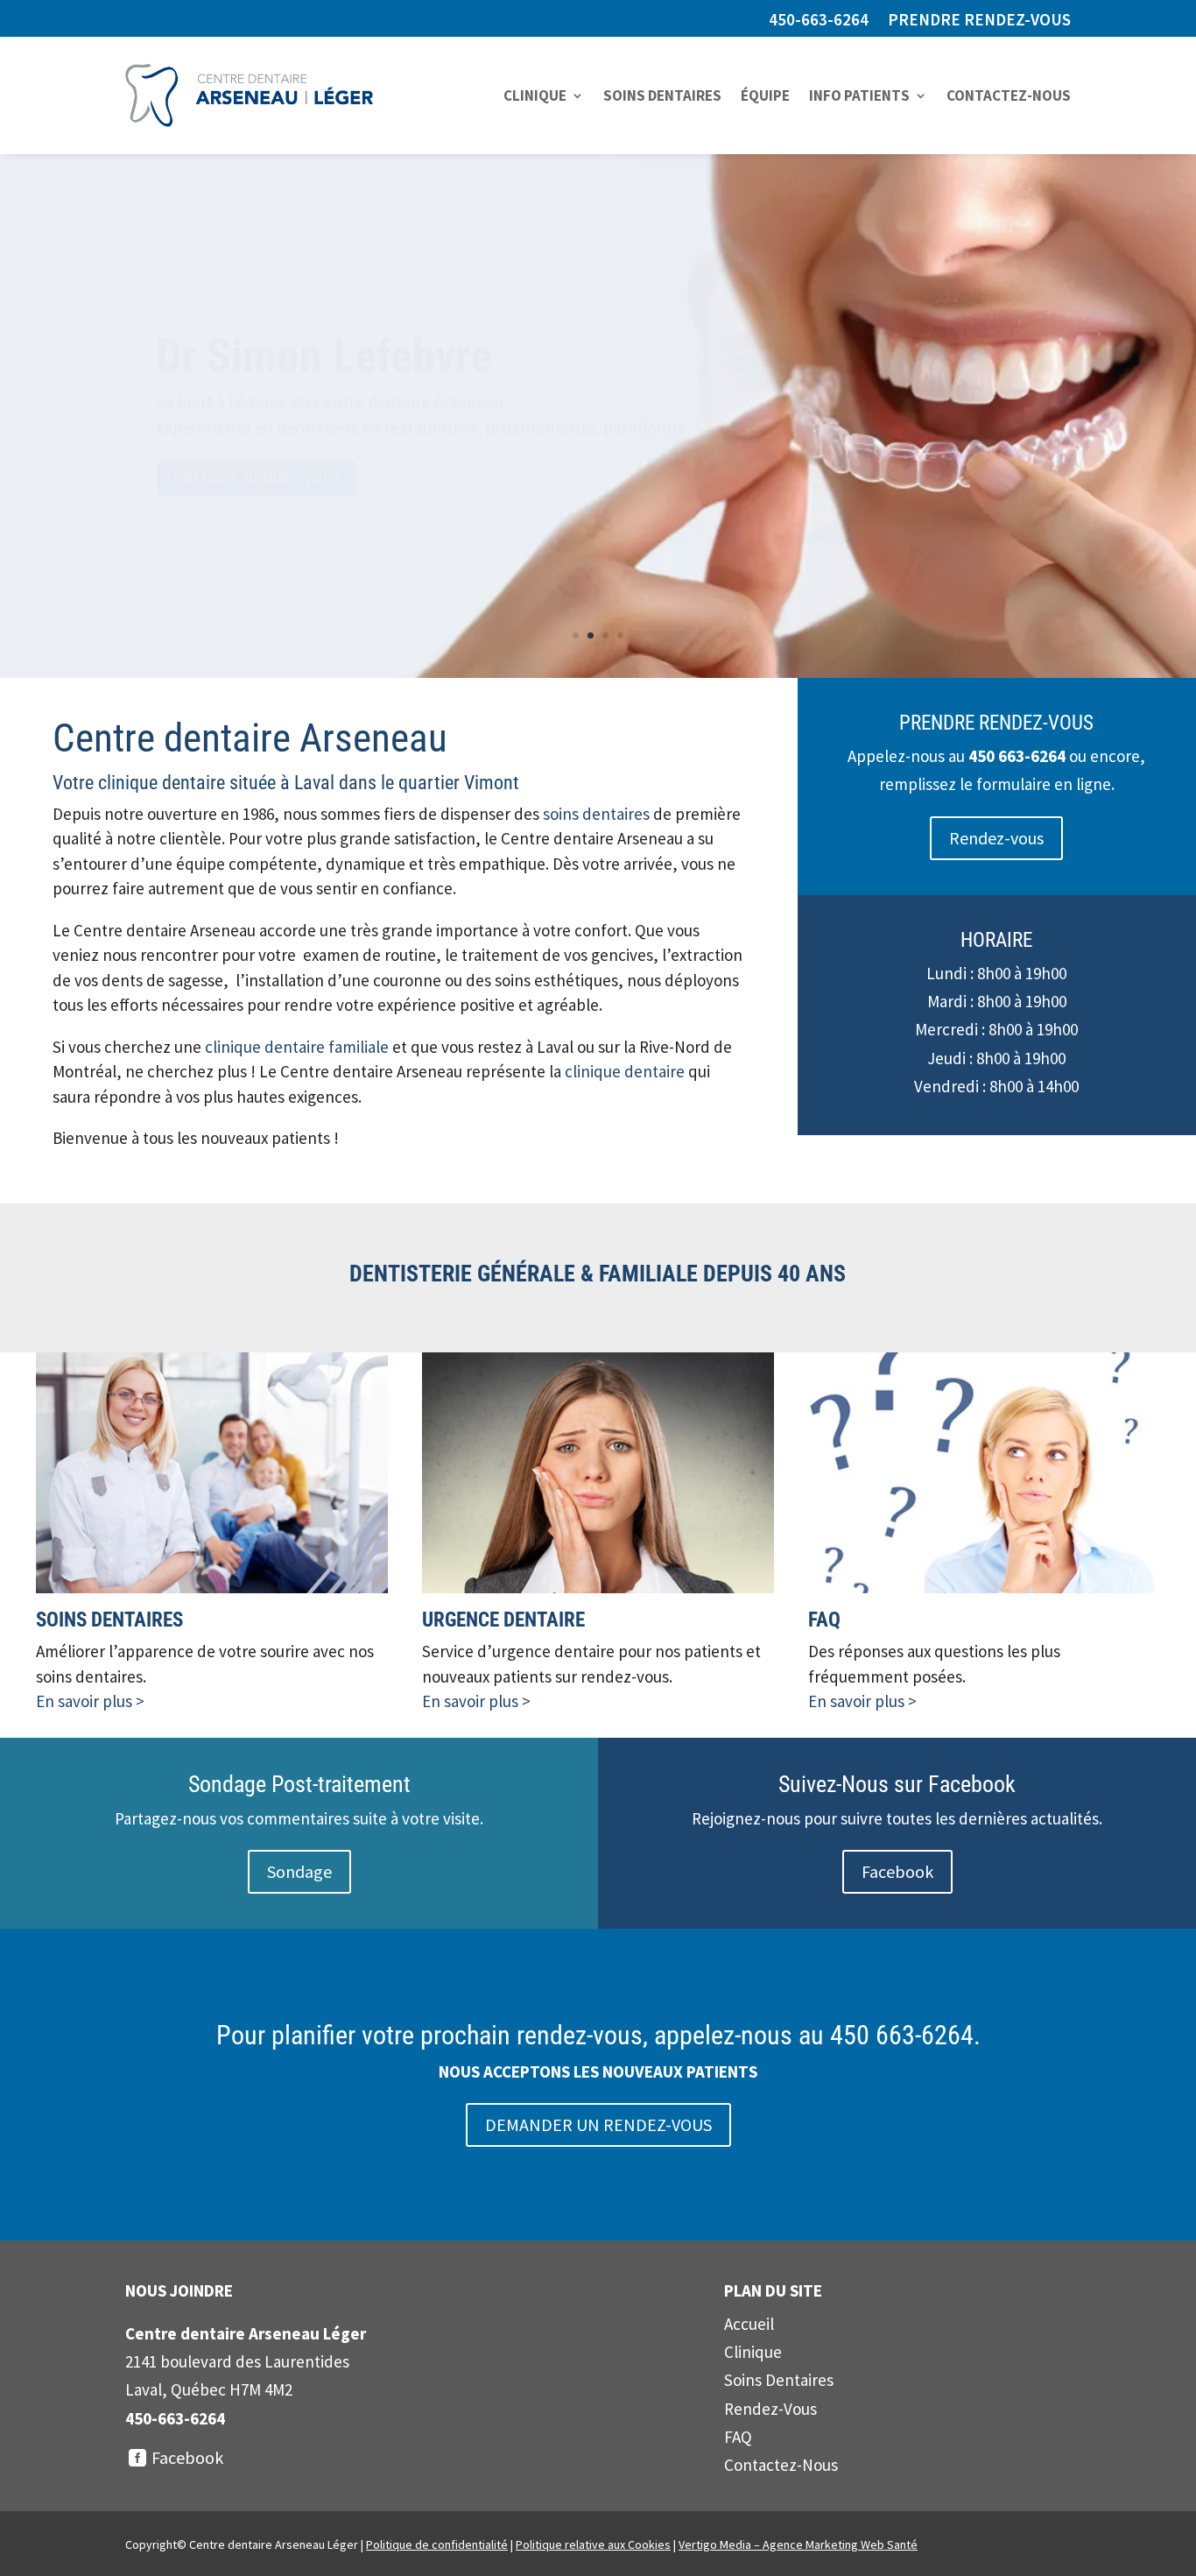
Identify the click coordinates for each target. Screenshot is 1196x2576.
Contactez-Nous (781, 2465)
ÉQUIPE (765, 95)
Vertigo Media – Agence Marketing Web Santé (798, 2544)
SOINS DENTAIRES (662, 95)
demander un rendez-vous (598, 2124)
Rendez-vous (996, 838)
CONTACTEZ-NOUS (1009, 95)
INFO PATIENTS (859, 95)
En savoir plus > (90, 1701)
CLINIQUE (535, 95)
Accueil (749, 2324)
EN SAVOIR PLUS (228, 478)
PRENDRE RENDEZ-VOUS (979, 21)
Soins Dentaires (779, 2380)
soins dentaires (596, 814)
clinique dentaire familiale (297, 1047)
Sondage (299, 1871)
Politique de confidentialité (437, 2544)
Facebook (897, 1871)
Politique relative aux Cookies (593, 2544)
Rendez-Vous (770, 2409)
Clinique (753, 2352)
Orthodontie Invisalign (359, 357)
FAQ (738, 2437)
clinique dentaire (625, 1071)
